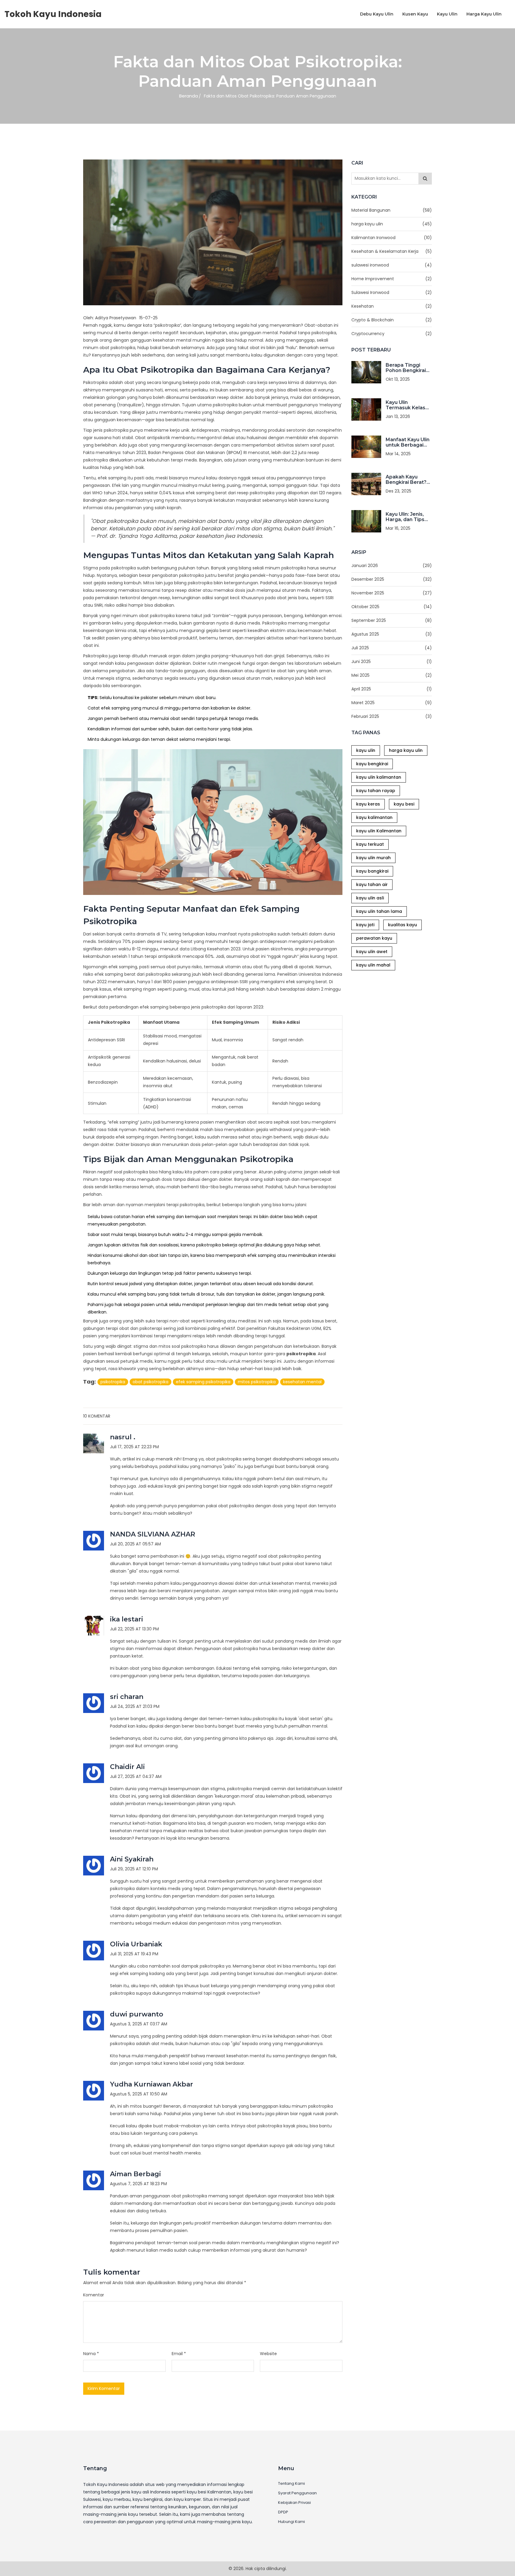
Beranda (189, 96)
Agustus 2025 (392, 634)
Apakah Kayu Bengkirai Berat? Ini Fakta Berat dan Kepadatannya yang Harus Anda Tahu (409, 480)
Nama (91, 2354)
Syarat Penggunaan (297, 2493)
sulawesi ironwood (392, 265)
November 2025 (392, 593)
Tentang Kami (291, 2484)
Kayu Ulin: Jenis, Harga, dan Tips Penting (405, 517)
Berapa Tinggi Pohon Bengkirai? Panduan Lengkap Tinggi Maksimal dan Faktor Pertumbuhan (408, 368)
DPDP (283, 2512)
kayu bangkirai (372, 871)
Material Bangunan (392, 210)
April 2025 (392, 689)
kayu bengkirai (372, 764)
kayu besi (404, 804)
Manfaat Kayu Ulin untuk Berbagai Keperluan (408, 442)
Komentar (94, 2295)
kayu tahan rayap (376, 791)
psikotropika (113, 1382)
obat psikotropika (151, 1382)
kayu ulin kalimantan (379, 777)
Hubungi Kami (291, 2522)
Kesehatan (392, 306)
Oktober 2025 (392, 607)
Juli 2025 (392, 648)
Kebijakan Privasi (294, 2503)
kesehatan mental (302, 1382)
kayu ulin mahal (373, 965)
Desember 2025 (392, 579)
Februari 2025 (392, 716)
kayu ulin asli (370, 898)
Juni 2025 (392, 662)
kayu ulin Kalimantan (379, 831)
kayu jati (365, 925)
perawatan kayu (374, 938)
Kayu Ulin (447, 14)
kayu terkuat (370, 844)
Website (268, 2354)
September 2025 (392, 620)
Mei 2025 (392, 675)
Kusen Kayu (415, 14)
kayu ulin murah (373, 858)
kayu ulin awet (372, 952)
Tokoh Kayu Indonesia (53, 14)
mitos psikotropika (257, 1382)
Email (179, 2354)
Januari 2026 (392, 566)
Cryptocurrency (392, 334)
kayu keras (368, 804)
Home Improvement (392, 279)
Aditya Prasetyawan (116, 318)
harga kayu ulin (392, 224)
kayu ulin (366, 750)
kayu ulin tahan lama (379, 911)
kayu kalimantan (374, 817)
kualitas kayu (402, 925)
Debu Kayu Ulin (377, 14)
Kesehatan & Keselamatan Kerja (392, 251)
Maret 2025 (392, 703)
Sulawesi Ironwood (392, 292)
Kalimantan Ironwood (392, 238)
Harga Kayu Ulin (484, 14)
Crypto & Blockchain (392, 320)
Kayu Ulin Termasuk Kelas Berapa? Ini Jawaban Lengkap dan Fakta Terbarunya (408, 405)
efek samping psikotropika (203, 1382)
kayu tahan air (372, 885)
